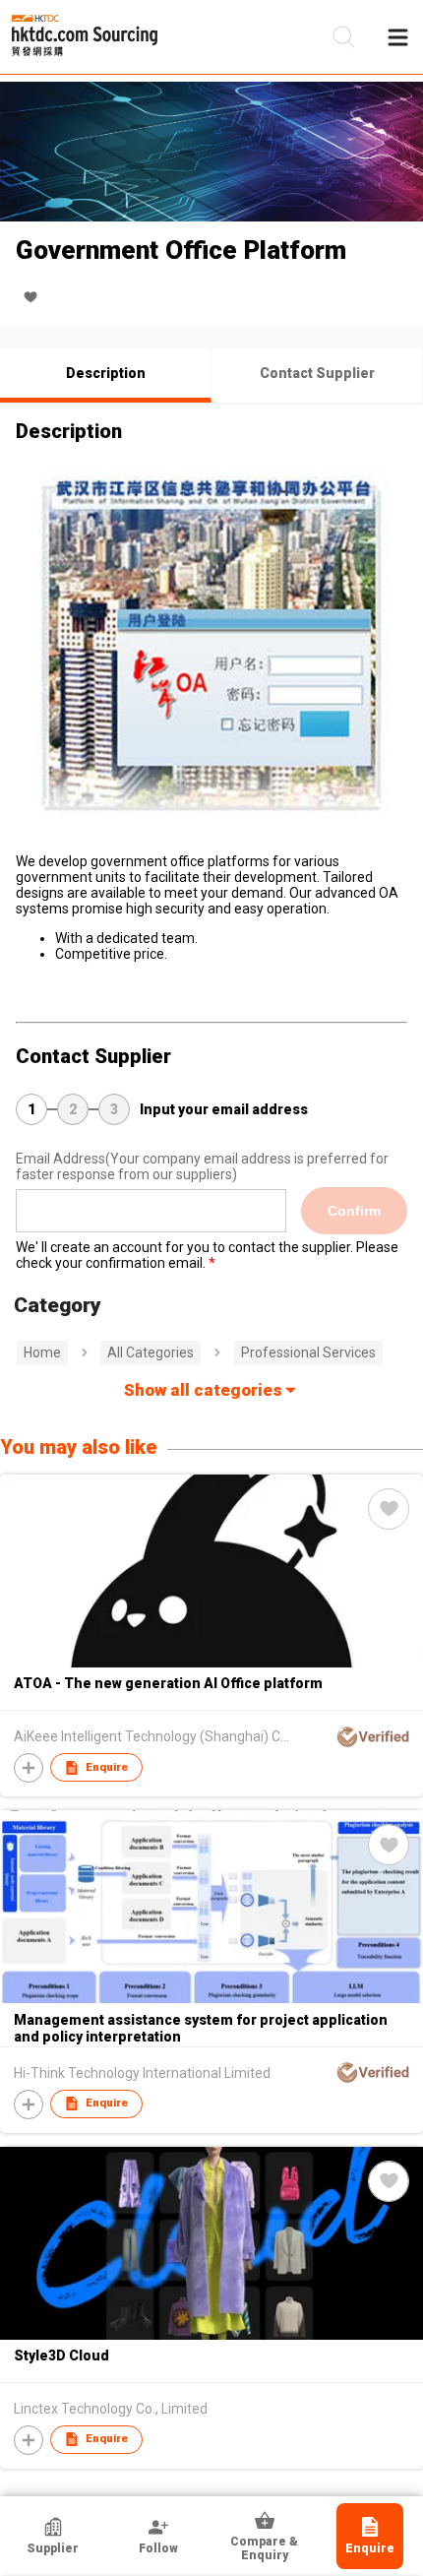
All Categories (151, 1352)
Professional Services (308, 1352)
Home (42, 1352)
